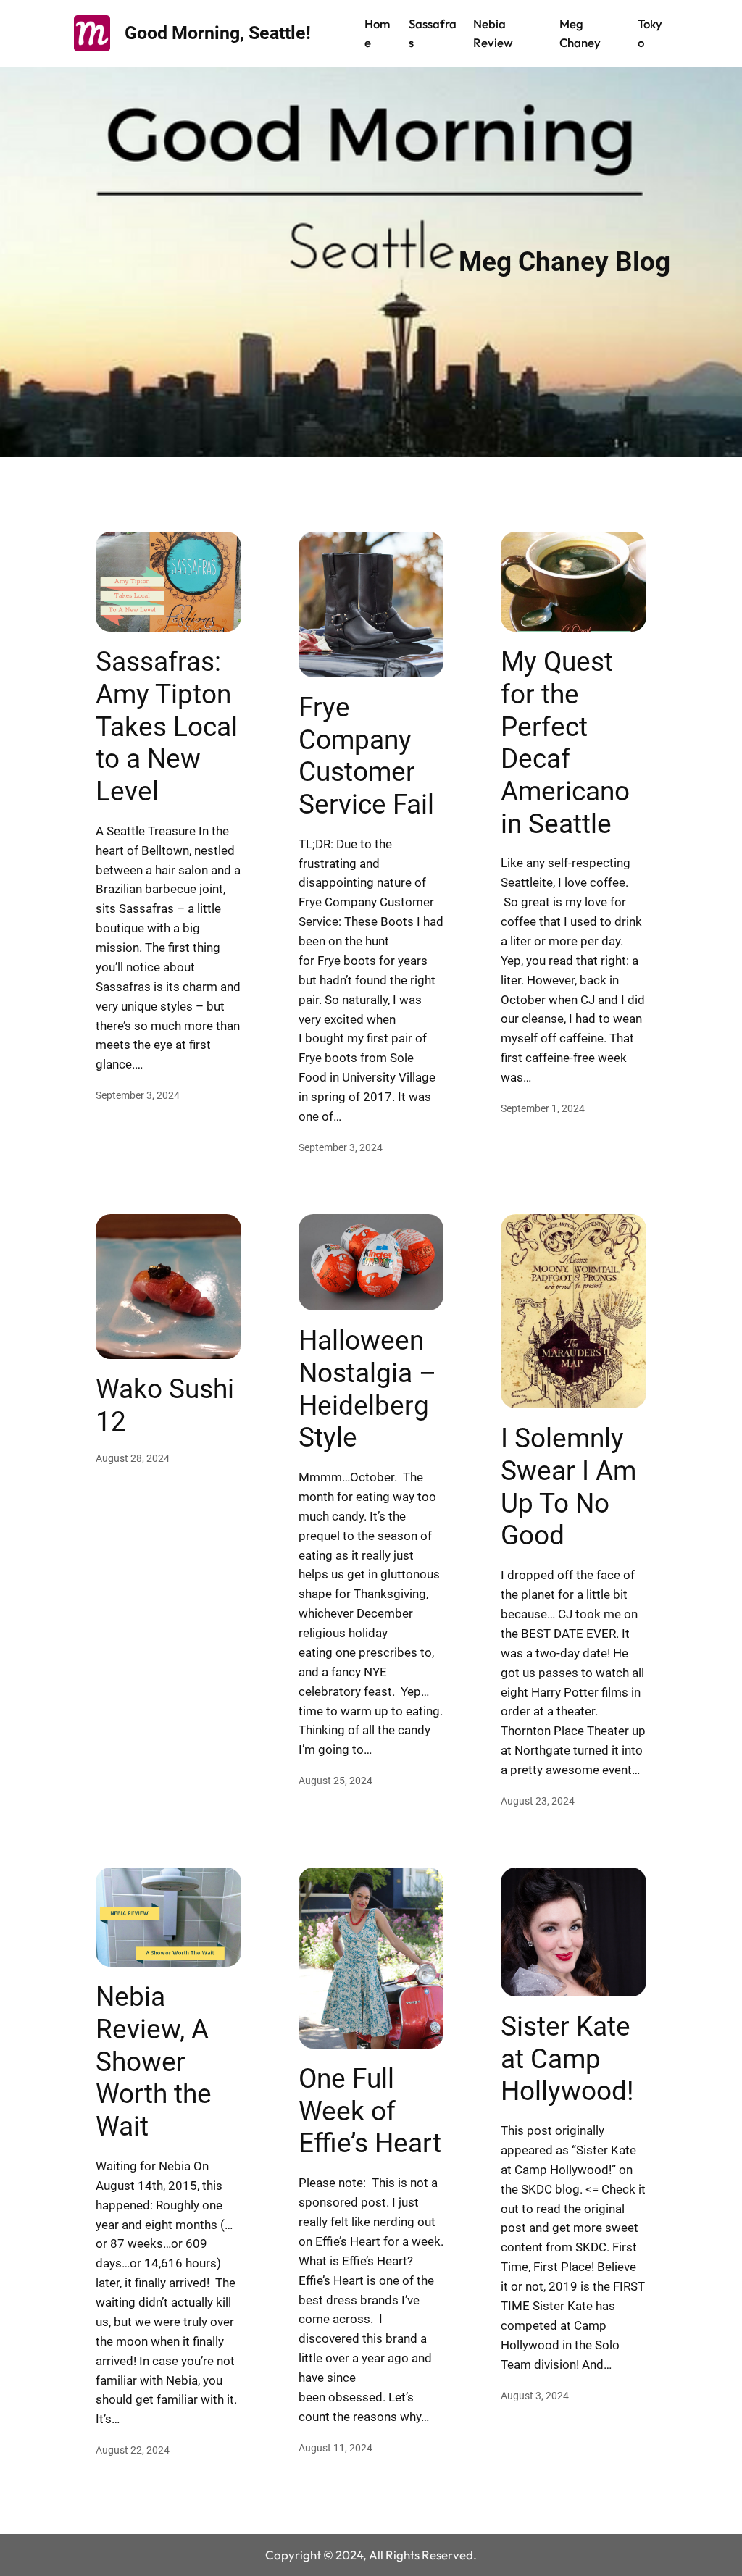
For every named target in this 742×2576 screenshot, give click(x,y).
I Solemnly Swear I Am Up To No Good (568, 1486)
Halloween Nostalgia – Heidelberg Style (367, 1389)
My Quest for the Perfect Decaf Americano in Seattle (565, 742)
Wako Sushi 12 (165, 1405)
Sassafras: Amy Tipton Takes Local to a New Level (167, 726)
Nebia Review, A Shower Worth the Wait (154, 2061)
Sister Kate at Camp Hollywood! (567, 2058)
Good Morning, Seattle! (218, 33)
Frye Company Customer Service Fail (366, 756)
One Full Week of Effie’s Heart (370, 2111)
